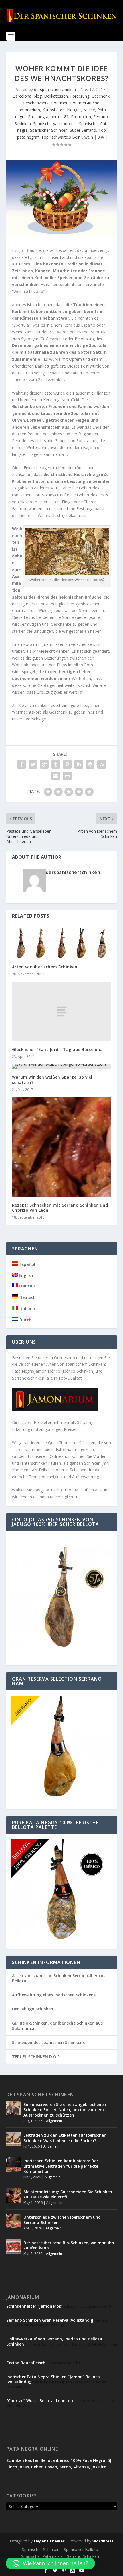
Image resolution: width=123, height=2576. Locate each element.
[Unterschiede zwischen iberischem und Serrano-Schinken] (13, 2221)
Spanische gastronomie (55, 124)
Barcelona (22, 96)
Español (27, 1264)
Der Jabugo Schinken (33, 2009)
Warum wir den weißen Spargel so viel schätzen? (52, 1080)
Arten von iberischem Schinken (45, 967)
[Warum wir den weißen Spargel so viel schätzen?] (62, 1066)
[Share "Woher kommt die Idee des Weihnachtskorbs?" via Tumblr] (56, 764)
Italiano (27, 1309)
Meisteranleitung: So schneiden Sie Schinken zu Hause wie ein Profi (68, 2194)
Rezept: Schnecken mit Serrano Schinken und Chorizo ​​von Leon (60, 1208)
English (25, 1275)
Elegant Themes (49, 2541)
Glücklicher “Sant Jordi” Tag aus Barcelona (57, 1049)
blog (38, 96)
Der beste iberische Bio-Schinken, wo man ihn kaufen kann (69, 2245)
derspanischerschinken (55, 89)
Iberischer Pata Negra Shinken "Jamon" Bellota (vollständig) (53, 2379)
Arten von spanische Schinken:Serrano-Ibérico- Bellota (58, 1978)
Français (27, 1286)
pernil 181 (60, 117)
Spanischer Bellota (81, 2549)
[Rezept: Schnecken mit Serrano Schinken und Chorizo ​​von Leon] (62, 1147)
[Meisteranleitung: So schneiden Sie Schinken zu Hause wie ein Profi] (13, 2196)
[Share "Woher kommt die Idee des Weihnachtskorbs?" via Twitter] (33, 764)
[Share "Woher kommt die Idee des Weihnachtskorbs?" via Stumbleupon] (102, 764)
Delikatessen (56, 96)
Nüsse (89, 110)
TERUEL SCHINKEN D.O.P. (36, 2057)
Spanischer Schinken (49, 130)
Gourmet (59, 103)
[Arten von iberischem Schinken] (62, 943)
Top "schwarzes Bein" (62, 137)
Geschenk (101, 96)
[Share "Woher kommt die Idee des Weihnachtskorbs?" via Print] (67, 776)
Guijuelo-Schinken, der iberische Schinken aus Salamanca (57, 2026)
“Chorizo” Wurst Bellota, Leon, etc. (41, 2401)
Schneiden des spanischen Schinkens (48, 2042)
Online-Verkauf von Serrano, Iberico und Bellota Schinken (54, 2341)
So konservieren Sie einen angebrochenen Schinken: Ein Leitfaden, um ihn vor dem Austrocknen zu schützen (65, 2110)
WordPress (103, 2541)
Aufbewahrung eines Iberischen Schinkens (54, 1995)
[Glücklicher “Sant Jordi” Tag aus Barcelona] (62, 1011)
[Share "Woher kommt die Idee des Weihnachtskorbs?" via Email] (56, 776)
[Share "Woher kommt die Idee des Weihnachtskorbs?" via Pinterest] (67, 764)
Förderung (80, 96)
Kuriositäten (53, 110)
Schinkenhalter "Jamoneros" (34, 2306)
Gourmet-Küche (85, 103)
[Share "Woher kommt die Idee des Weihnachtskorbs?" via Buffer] (90, 764)
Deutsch (27, 1297)
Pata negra (38, 117)
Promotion (81, 117)
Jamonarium (29, 110)
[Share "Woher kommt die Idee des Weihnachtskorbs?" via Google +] (44, 764)
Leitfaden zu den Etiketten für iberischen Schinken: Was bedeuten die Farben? (65, 2138)
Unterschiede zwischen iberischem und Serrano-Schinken (62, 2220)
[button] (50, 2563)
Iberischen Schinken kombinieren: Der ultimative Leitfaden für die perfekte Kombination (61, 2166)
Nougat (74, 110)
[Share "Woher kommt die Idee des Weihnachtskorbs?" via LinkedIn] (79, 764)
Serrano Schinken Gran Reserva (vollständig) (50, 2320)
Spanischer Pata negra (42, 2556)
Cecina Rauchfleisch (26, 2363)
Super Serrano (83, 130)
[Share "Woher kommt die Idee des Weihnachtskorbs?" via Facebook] (21, 764)
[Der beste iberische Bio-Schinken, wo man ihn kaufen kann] (13, 2247)
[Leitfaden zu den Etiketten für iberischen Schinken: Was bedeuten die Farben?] (13, 2139)
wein (89, 137)
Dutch (25, 1320)
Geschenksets (36, 103)
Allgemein (54, 2121)
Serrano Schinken (83, 2556)
